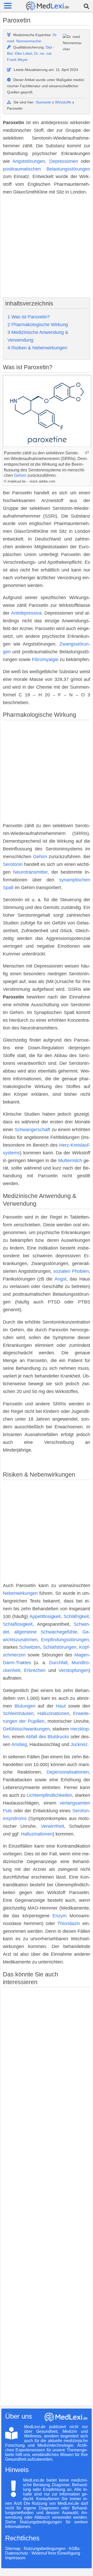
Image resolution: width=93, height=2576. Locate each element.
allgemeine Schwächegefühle (46, 1632)
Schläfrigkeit (76, 1616)
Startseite (43, 102)
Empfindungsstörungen (65, 1640)
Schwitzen (30, 1647)
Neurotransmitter (30, 872)
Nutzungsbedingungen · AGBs (52, 2549)
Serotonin (13, 864)
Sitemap (13, 2549)
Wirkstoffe (63, 102)
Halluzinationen (53, 1713)
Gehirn (20, 475)
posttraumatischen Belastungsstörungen (47, 169)
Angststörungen (29, 161)
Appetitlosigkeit (45, 1616)
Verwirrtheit (52, 1826)
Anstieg (19, 1744)
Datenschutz (17, 2553)
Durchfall (58, 1663)
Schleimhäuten (18, 1713)
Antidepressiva (26, 613)
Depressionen (64, 161)
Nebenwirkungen (20, 1593)
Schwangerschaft (32, 1130)
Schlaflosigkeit (18, 1624)
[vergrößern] (87, 452)
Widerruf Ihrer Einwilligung (56, 2553)
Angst (60, 1279)
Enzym (60, 1916)
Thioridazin (69, 1923)
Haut (61, 1706)
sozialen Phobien (71, 1271)
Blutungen (25, 1706)
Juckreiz (79, 1744)
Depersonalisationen (68, 1772)
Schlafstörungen (60, 1647)
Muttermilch (70, 1161)
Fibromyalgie (45, 659)
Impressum (15, 2558)
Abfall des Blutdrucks (47, 1737)
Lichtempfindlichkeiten (49, 1795)
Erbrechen (35, 1670)
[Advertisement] (47, 247)
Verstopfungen (74, 1670)
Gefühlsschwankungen (26, 1729)
